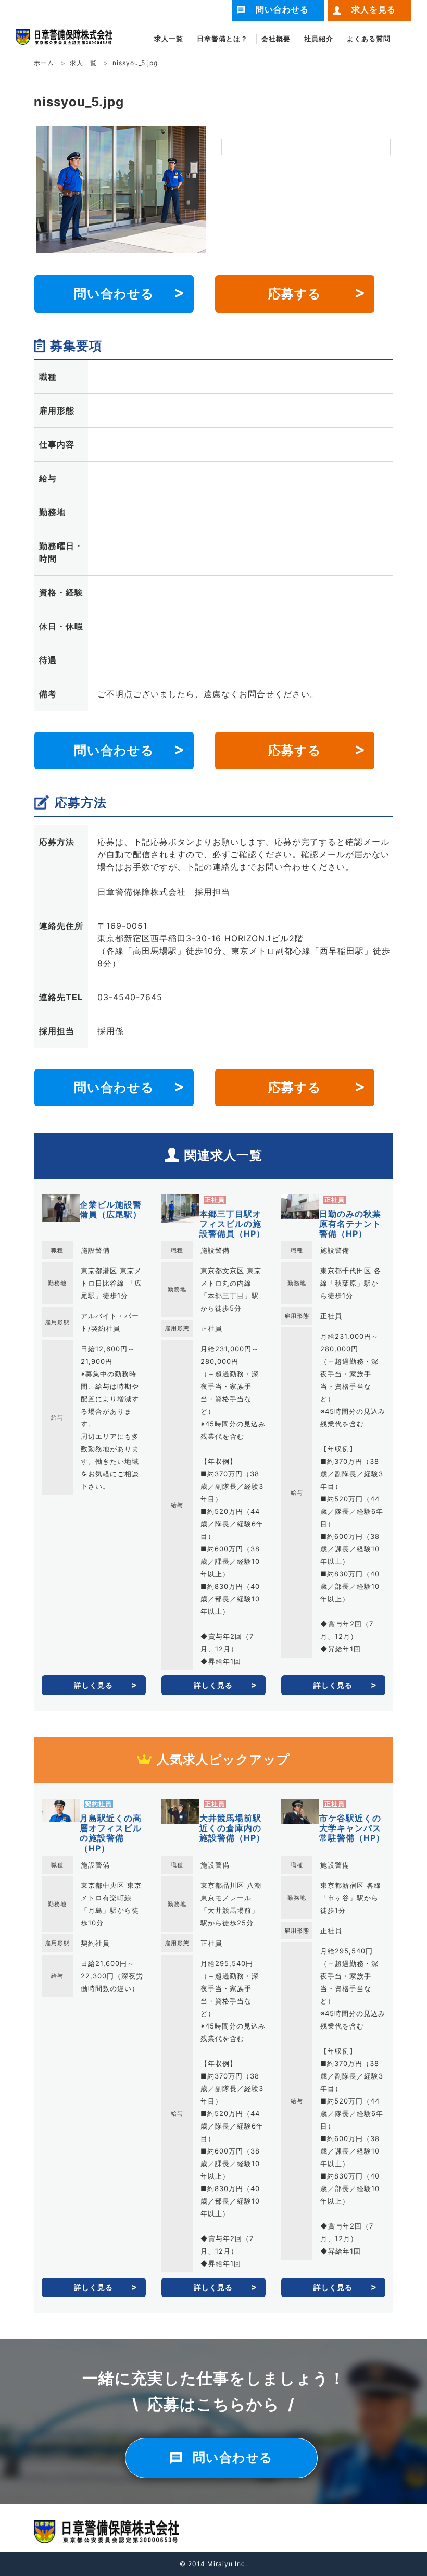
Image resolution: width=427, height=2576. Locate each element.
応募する (295, 294)
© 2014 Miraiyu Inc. (213, 2564)
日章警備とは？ (222, 39)
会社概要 (276, 39)
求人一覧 (169, 39)
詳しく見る (93, 1685)
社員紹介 (319, 39)
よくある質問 (369, 39)
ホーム (44, 63)
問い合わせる (114, 294)
